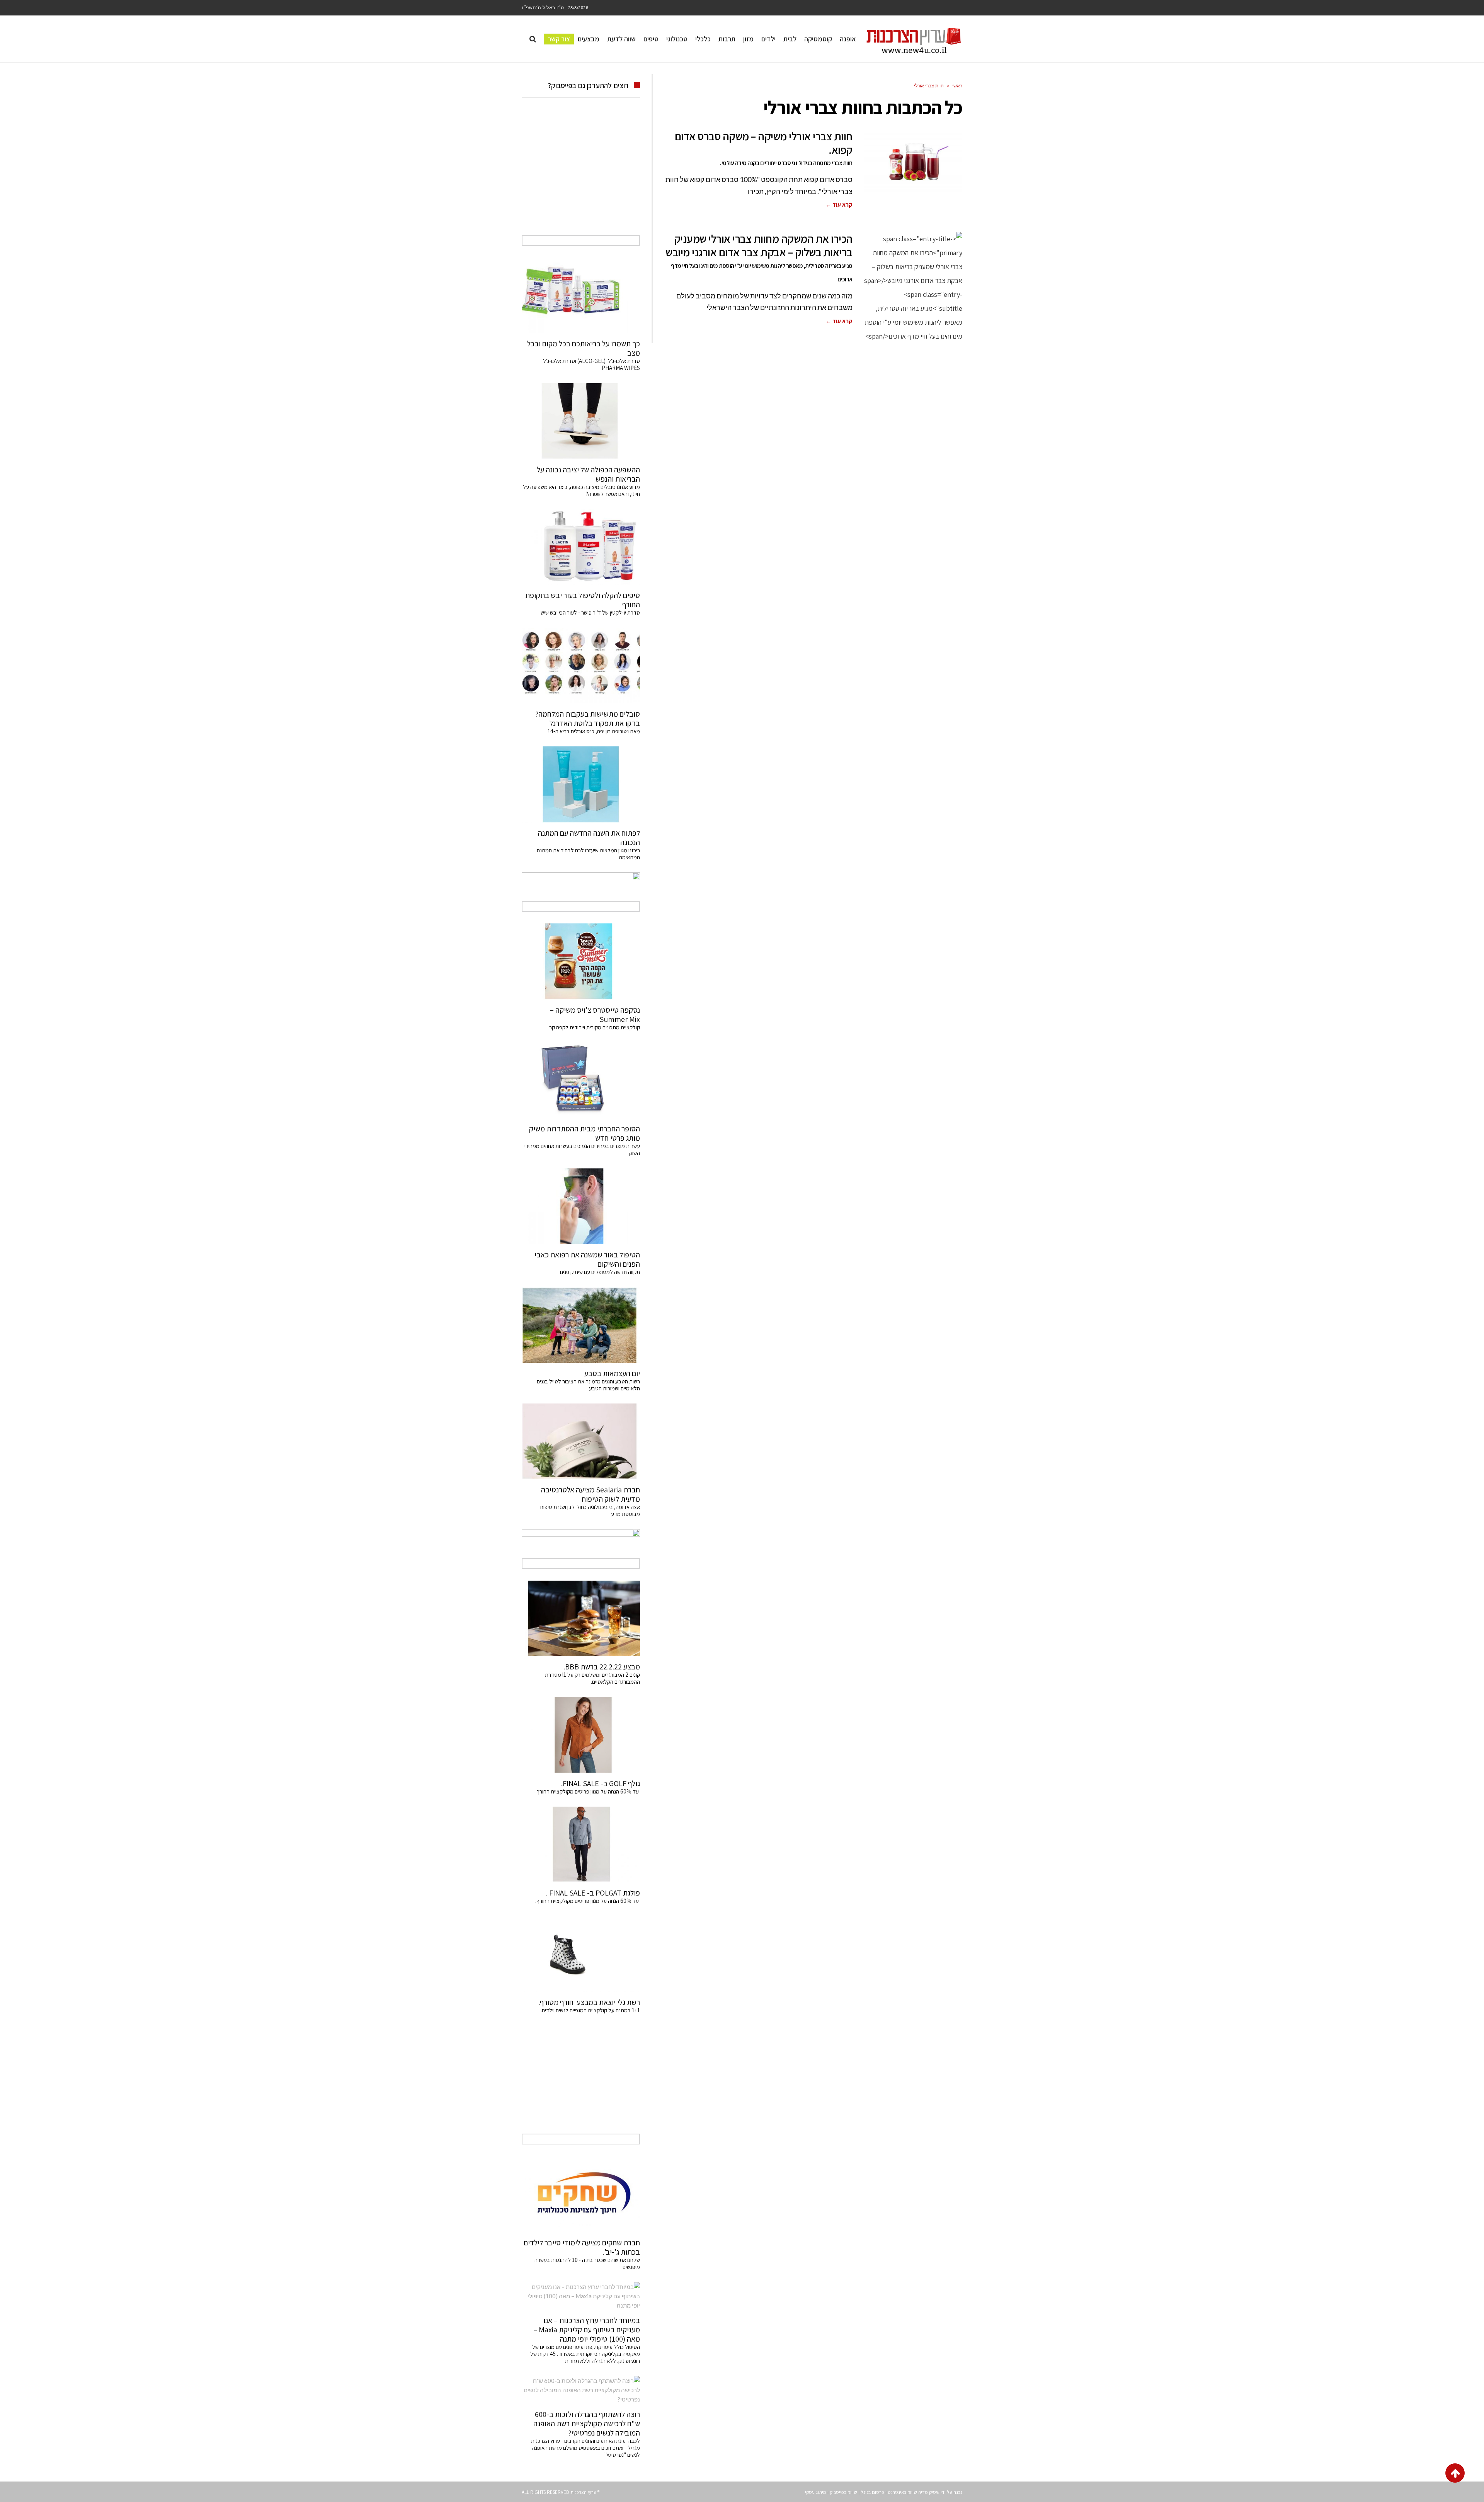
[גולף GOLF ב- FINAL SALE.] (581, 1735)
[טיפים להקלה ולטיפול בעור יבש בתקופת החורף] (581, 547)
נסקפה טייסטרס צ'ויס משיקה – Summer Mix (595, 1015)
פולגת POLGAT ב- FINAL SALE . (593, 1893)
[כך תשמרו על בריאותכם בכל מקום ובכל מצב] (581, 295)
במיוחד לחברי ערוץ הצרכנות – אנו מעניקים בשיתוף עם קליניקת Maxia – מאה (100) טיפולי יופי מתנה (587, 2330)
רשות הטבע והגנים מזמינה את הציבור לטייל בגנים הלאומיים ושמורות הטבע (588, 1385)
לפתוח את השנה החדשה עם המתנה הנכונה (589, 838)
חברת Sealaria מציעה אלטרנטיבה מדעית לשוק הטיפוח (591, 1494)
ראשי (957, 86)
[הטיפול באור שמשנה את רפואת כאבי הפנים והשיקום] (581, 1206)
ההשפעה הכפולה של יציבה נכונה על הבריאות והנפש (588, 474)
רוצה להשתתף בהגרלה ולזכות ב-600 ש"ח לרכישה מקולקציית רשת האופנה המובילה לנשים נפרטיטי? (587, 2424)
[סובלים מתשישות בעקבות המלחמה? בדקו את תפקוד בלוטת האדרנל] (581, 666)
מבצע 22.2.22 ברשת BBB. (602, 1667)
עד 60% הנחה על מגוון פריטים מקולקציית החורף (588, 1791)
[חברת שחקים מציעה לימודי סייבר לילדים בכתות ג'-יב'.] (581, 2194)
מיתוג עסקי (816, 2492)
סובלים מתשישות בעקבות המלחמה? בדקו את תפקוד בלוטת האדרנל (588, 719)
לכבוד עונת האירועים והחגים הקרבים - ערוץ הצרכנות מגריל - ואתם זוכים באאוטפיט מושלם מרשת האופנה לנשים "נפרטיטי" (585, 2448)
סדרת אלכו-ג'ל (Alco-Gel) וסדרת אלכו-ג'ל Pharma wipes (591, 364)
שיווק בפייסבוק (843, 2492)
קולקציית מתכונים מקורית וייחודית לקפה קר (595, 1027)
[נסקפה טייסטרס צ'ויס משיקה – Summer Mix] (581, 961)
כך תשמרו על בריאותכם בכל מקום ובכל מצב (584, 348)
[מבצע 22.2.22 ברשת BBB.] (581, 1618)
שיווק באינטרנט (902, 2492)
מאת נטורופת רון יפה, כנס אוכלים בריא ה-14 (594, 731)
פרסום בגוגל (872, 2492)
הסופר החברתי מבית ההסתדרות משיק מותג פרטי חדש (585, 1133)
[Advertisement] (581, 175)
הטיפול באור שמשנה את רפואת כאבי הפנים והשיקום (587, 1259)
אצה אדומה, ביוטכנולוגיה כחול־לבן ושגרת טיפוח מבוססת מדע (590, 1510)
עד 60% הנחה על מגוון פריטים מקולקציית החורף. (588, 1901)
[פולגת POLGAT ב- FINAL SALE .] (581, 1845)
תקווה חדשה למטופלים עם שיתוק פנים (599, 1272)
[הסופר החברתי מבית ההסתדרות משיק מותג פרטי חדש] (581, 1080)
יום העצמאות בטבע (612, 1373)
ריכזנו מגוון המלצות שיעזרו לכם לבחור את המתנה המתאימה (588, 854)
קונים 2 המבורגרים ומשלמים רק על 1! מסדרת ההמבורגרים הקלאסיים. (592, 1678)
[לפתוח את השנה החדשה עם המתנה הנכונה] (581, 784)
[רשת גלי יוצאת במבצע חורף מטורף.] (581, 1954)
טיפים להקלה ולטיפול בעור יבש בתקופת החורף (583, 600)
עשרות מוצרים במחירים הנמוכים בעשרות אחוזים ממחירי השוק (582, 1149)
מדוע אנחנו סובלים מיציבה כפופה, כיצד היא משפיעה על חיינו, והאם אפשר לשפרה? (581, 490)
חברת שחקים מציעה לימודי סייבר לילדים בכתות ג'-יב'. (582, 2247)
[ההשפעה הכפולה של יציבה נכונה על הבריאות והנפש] (581, 421)
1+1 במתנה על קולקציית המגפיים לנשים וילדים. (590, 2010)
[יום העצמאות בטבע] (581, 1325)
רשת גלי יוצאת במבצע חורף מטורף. (589, 2002)
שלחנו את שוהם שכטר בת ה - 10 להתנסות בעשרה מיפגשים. (587, 2263)
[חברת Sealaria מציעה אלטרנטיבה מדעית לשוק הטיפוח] (581, 1441)
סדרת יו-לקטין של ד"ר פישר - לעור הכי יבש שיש (590, 612)
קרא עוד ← (839, 205)
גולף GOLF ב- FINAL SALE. (601, 1783)
